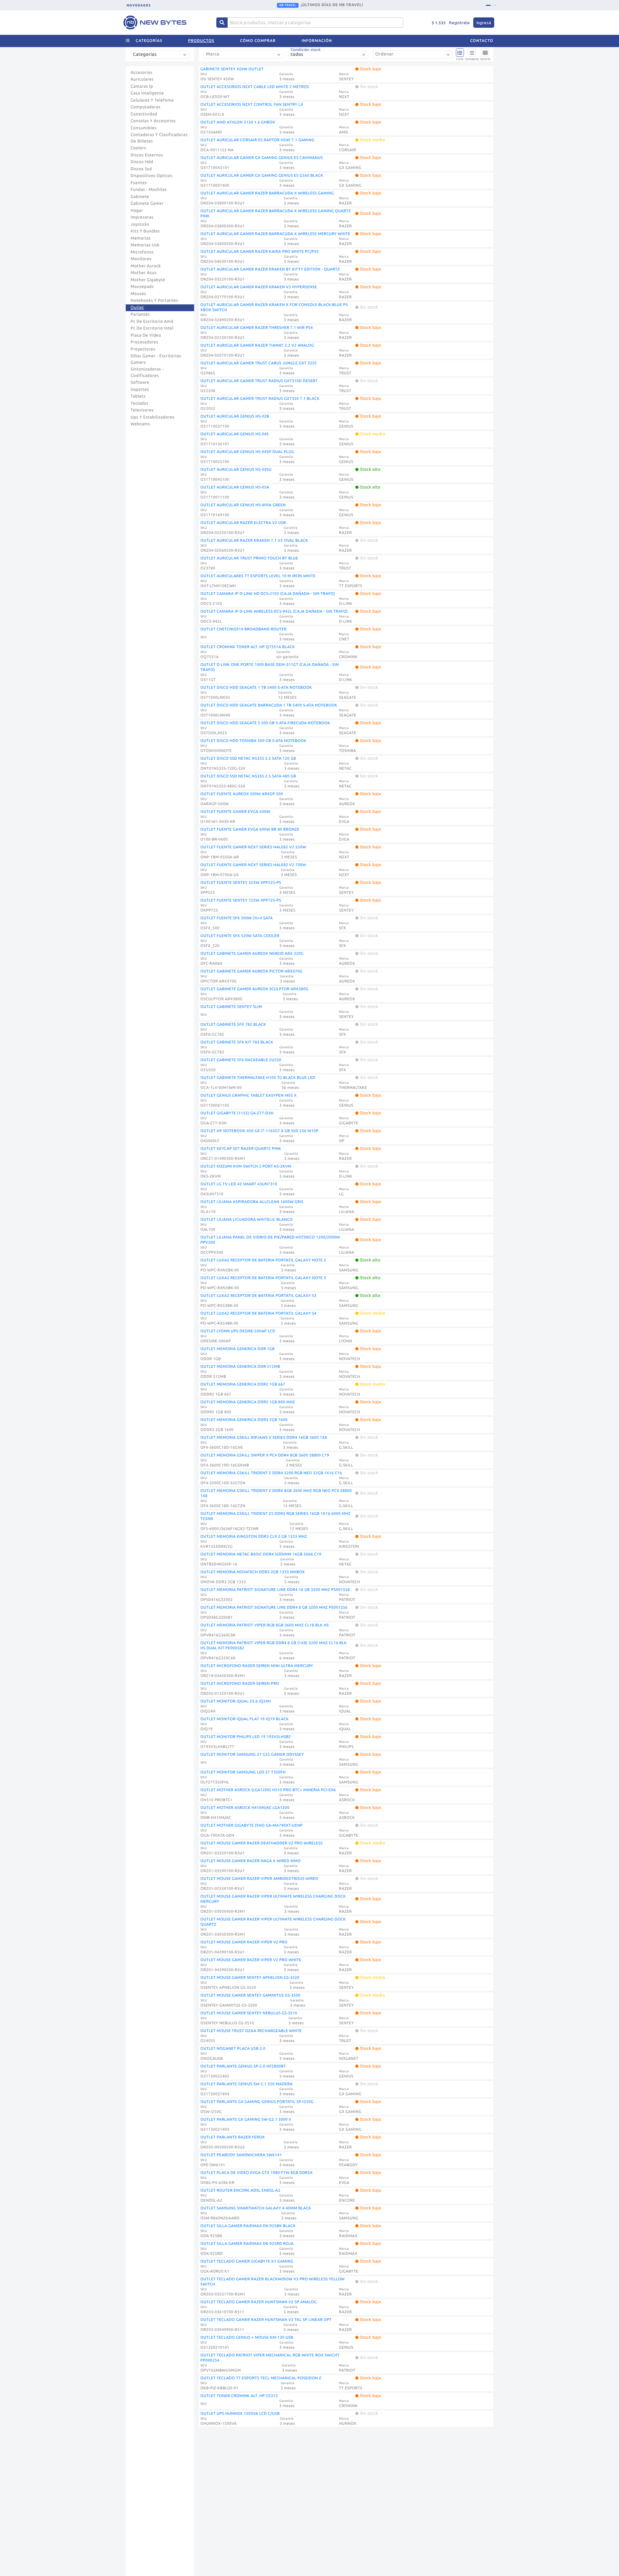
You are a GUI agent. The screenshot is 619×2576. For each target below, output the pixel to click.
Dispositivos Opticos (152, 176)
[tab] (486, 5)
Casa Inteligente (147, 93)
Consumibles (144, 128)
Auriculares (142, 79)
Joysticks (140, 224)
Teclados (139, 403)
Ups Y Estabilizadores (152, 417)
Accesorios (142, 73)
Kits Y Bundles (145, 231)
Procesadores (144, 342)
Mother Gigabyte (148, 280)
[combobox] (161, 57)
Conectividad (144, 114)
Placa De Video (146, 335)
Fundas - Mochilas (149, 190)
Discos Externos (147, 155)
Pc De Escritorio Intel (152, 328)
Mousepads (142, 287)
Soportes (140, 390)
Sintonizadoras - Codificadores (147, 372)
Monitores (141, 259)
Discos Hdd (142, 162)
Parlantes (140, 314)
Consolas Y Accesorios (153, 121)
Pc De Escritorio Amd (152, 321)
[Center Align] (222, 23)
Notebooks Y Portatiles (154, 301)
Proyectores (143, 349)
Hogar (137, 211)
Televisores (142, 410)
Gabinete (140, 197)
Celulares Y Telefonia (152, 100)
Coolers (138, 148)
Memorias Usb (145, 245)
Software (140, 382)
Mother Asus (143, 273)
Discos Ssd (141, 169)
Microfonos (142, 252)
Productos (201, 41)
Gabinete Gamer (147, 203)
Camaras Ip (142, 86)
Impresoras (142, 217)
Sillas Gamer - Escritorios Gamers (156, 359)
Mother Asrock (146, 266)
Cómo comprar (258, 41)
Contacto (482, 41)
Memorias (141, 238)
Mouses (138, 294)
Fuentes (139, 183)
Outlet (137, 308)
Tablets (138, 396)
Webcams (140, 424)
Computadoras (146, 107)
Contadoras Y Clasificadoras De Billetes (159, 138)
